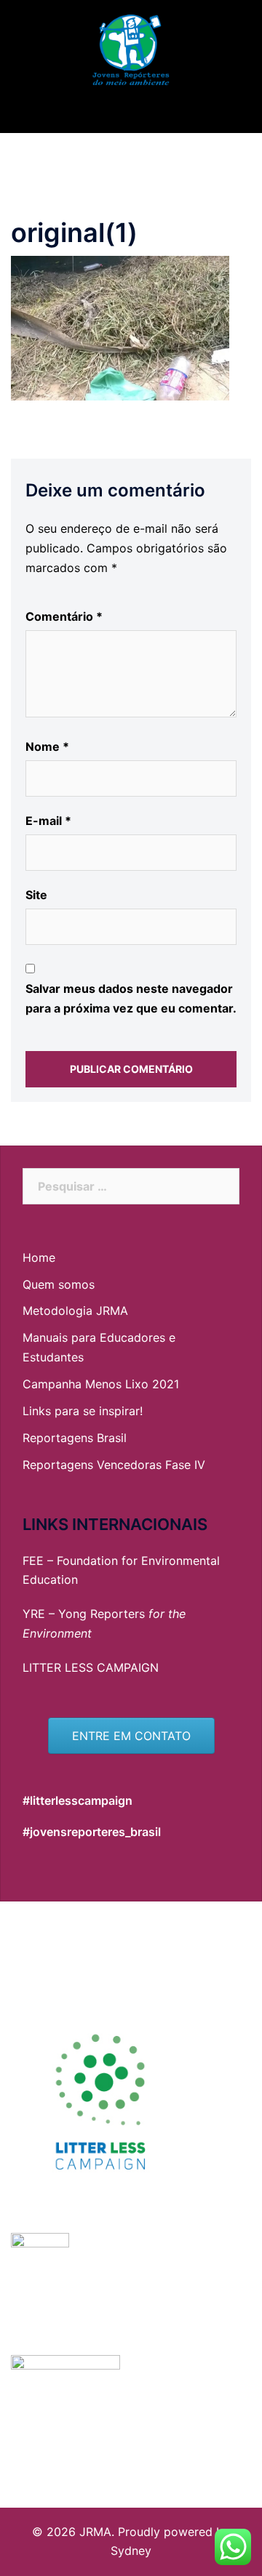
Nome (47, 746)
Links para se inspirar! (83, 1411)
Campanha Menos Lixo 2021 (101, 1384)
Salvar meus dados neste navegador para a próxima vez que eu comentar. (131, 998)
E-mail (48, 821)
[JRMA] (131, 49)
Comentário (64, 616)
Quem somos (59, 1284)
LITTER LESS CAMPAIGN (91, 1667)
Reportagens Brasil (75, 1438)
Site (36, 895)
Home (39, 1257)
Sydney (131, 2551)
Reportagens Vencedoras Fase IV (114, 1465)
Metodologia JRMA (75, 1311)
